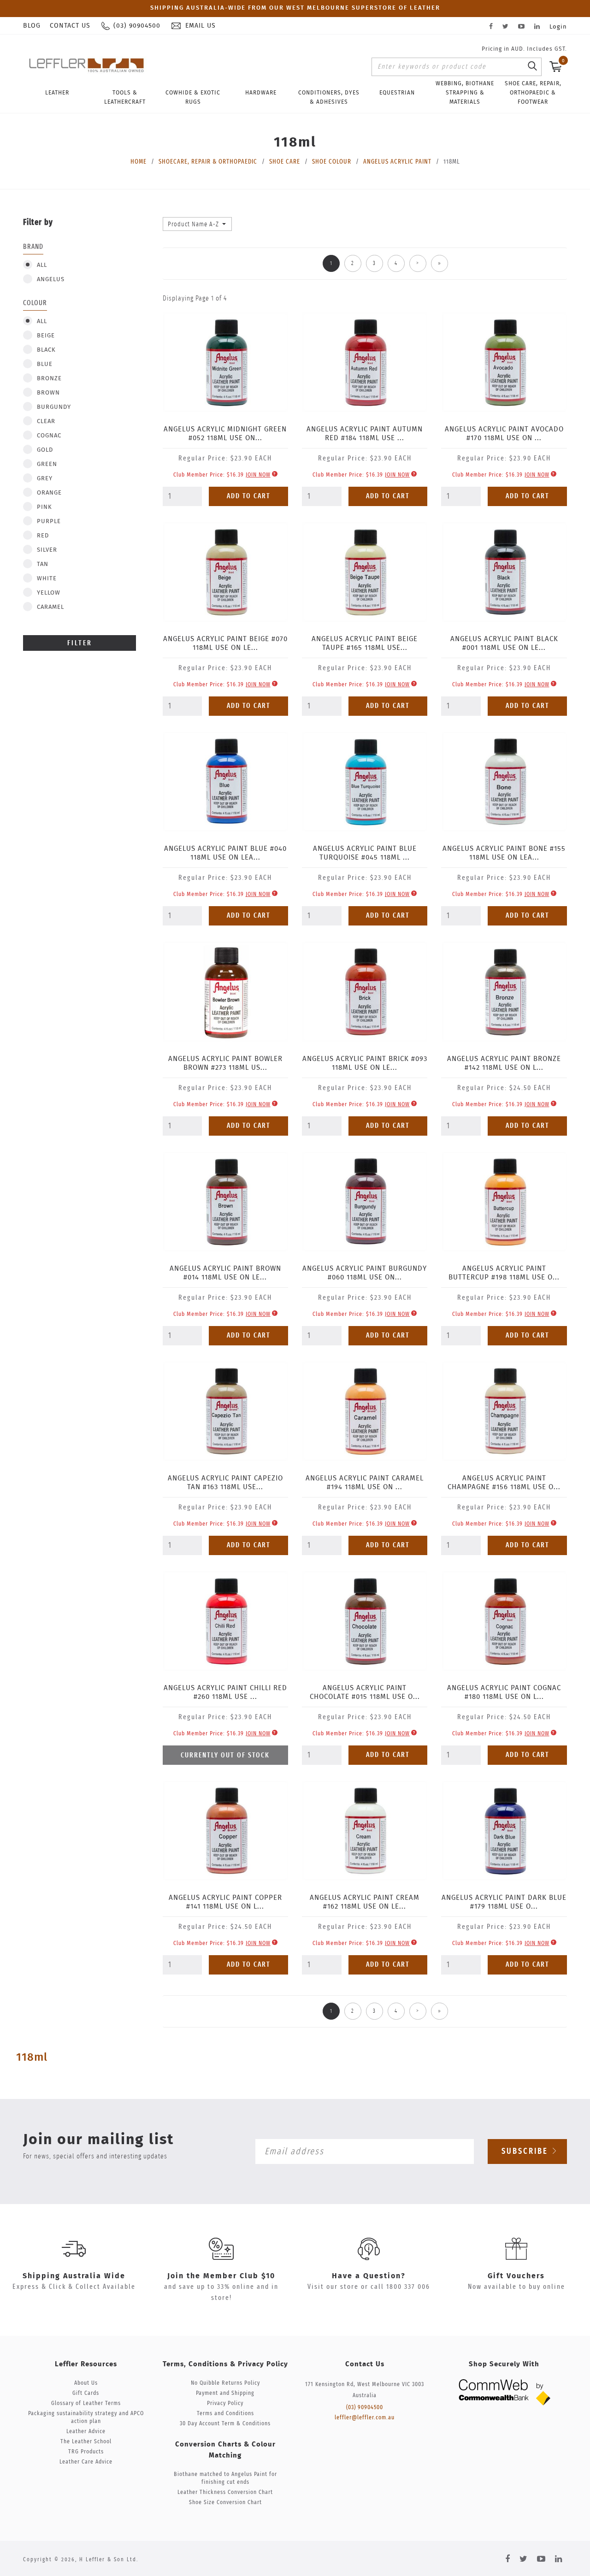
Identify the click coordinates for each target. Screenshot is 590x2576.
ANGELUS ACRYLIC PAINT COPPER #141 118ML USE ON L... (225, 1902)
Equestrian (397, 93)
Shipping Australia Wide (74, 2276)
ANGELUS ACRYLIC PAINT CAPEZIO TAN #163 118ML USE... (225, 1483)
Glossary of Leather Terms (86, 2403)
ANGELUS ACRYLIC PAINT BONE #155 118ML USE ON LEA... (504, 853)
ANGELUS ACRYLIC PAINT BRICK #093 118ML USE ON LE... (365, 1063)
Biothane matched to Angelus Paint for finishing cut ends (225, 2478)
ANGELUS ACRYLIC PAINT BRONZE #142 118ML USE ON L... (504, 1063)
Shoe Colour (332, 162)
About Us (86, 2383)
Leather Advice (86, 2432)
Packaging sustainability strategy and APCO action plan (86, 2417)
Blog (32, 26)
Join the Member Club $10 (221, 2276)
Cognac (49, 436)
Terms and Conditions (225, 2414)
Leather (57, 93)
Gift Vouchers (516, 2276)
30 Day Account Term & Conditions (225, 2424)
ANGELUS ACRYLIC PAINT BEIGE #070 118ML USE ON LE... (225, 643)
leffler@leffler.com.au (365, 2418)
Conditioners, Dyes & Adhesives (329, 97)
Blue (45, 364)
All (42, 265)
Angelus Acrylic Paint (397, 162)
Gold (45, 450)
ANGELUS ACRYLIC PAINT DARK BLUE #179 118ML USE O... (504, 1902)
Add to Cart (249, 496)
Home (139, 162)
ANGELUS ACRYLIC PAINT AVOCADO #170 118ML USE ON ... (504, 434)
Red (43, 536)
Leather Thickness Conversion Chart (225, 2492)
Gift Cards (86, 2393)
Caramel (50, 607)
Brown (48, 393)
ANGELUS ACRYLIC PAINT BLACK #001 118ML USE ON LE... (504, 643)
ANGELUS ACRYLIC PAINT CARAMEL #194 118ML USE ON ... (365, 1483)
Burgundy (54, 407)
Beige (46, 336)
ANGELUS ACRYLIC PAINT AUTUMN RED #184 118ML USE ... (365, 434)
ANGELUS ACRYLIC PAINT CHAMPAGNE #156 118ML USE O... (504, 1483)
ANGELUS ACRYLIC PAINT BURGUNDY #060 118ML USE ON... (365, 1273)
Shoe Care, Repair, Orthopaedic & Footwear (533, 93)
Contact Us (70, 26)
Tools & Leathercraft (125, 97)
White (47, 579)
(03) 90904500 (365, 2408)
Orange (49, 493)
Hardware (261, 93)
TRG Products (86, 2452)
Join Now (258, 475)
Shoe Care (285, 162)
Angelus (51, 280)
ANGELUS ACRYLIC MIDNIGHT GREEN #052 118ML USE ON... (225, 434)
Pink (44, 507)
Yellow (49, 593)
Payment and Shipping (225, 2393)
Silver (47, 550)
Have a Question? (369, 2276)
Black (46, 350)
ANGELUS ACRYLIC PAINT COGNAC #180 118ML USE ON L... (504, 1692)
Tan (43, 564)
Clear (46, 421)
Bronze (49, 379)
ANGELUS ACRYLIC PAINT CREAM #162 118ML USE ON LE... (365, 1902)
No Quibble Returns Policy (225, 2383)
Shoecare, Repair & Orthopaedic (208, 162)
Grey (45, 479)
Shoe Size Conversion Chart (225, 2502)
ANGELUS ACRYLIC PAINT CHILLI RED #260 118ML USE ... (225, 1692)
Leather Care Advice (86, 2462)
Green (47, 464)
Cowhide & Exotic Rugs (193, 97)
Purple (49, 522)
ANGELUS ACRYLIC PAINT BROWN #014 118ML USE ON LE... (225, 1273)
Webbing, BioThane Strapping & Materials (465, 93)
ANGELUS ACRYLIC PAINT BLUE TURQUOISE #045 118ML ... (365, 853)
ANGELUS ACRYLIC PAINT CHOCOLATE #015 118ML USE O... (365, 1692)
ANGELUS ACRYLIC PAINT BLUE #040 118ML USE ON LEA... (225, 853)
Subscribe (526, 2152)
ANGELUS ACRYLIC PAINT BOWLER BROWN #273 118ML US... (225, 1063)
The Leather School (86, 2442)
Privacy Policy (225, 2403)
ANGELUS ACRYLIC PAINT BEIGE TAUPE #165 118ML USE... (365, 643)
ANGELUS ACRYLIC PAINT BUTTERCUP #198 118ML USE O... (504, 1273)
